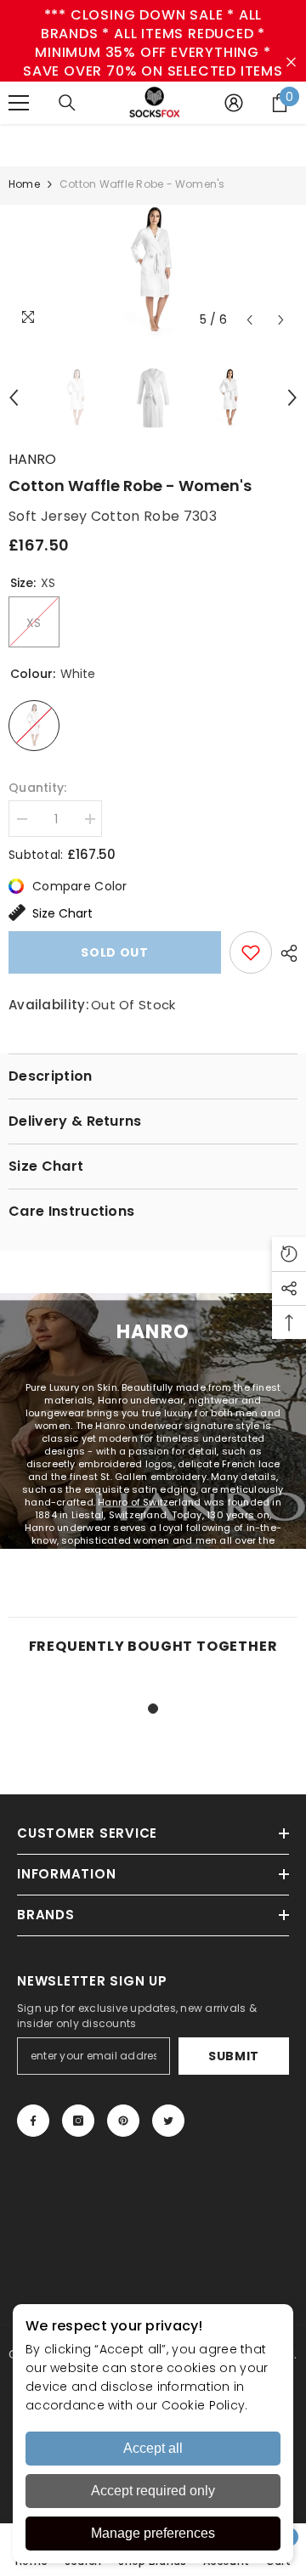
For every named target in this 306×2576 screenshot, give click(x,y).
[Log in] (234, 103)
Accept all (153, 2448)
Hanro (32, 459)
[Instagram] (78, 2121)
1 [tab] (153, 1709)
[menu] (19, 103)
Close (291, 62)
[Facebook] (33, 2121)
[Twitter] (168, 2121)
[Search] (67, 103)
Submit (234, 2056)
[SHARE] (285, 953)
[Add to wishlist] (251, 952)
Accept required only (153, 2491)
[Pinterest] (123, 2121)
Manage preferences (153, 2533)
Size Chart (62, 913)
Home (24, 184)
